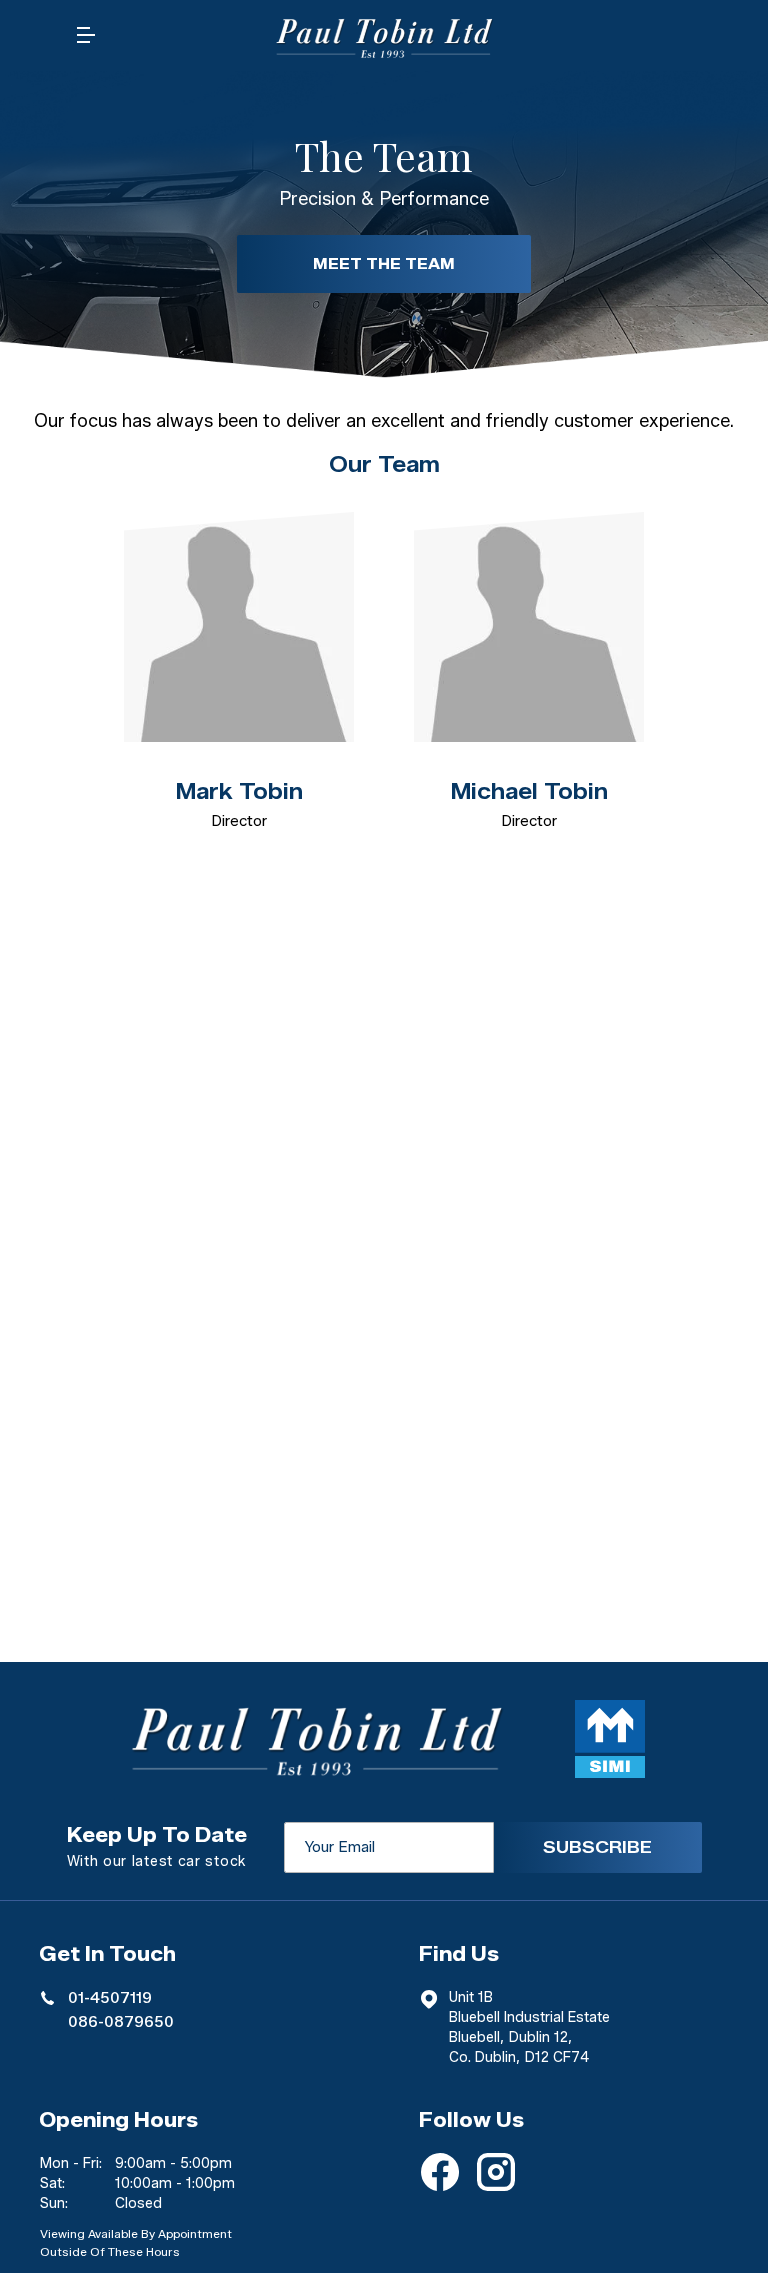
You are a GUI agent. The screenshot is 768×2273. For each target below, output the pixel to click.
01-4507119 (110, 1998)
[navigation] (86, 40)
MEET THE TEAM (384, 264)
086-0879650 (121, 2022)
